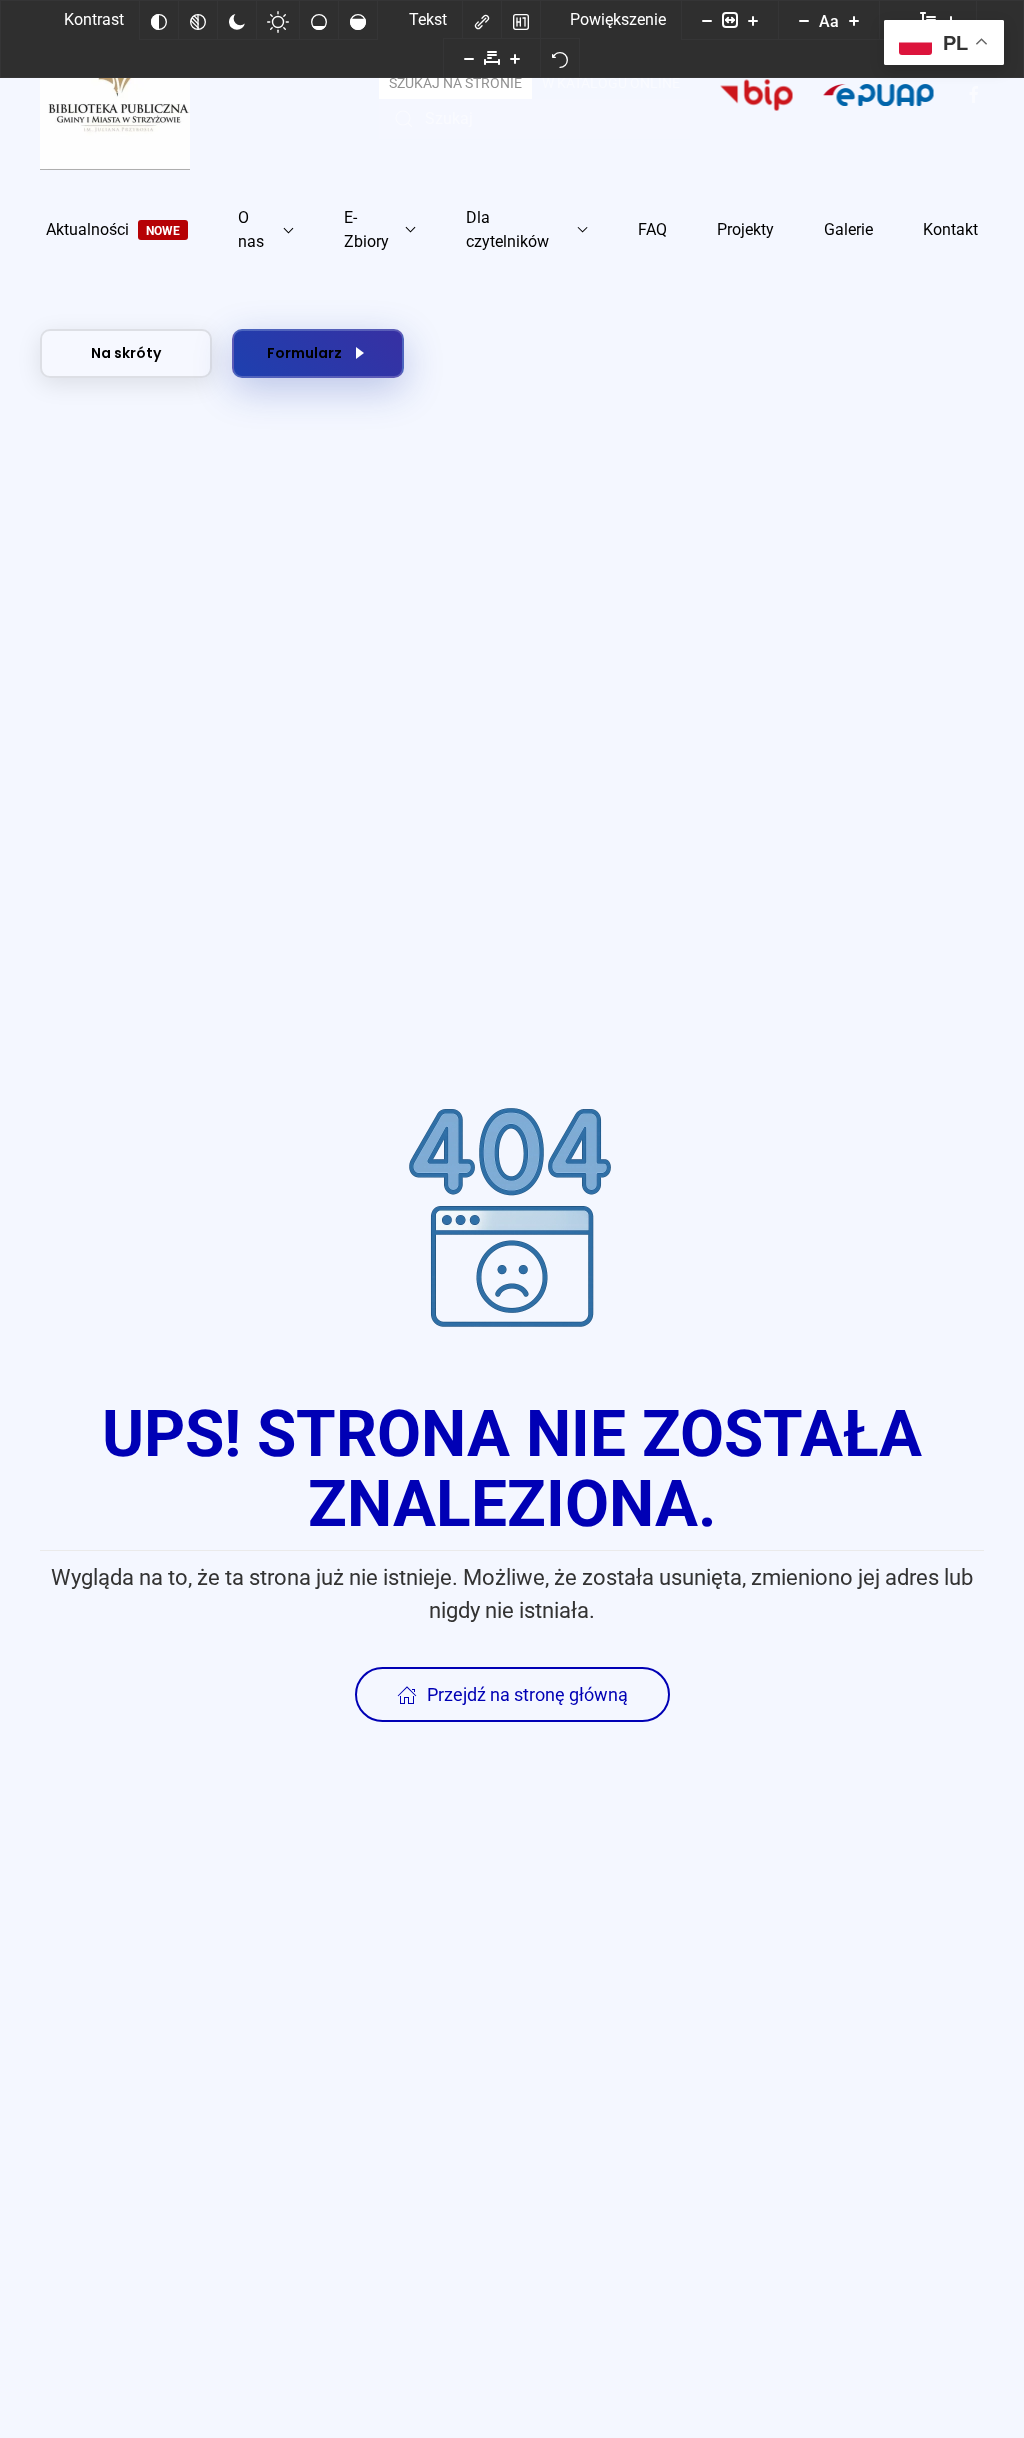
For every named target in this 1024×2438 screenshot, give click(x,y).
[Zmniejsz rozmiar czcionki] (804, 20)
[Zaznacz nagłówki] (521, 20)
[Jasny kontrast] (278, 20)
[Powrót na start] (115, 95)
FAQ (652, 229)
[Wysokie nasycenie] (358, 20)
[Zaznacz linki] (482, 20)
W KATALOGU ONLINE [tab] (611, 83)
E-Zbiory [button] (366, 229)
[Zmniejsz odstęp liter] (469, 58)
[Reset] (560, 58)
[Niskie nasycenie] (319, 20)
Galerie (848, 229)
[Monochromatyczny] (198, 20)
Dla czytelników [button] (507, 229)
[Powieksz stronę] (753, 20)
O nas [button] (251, 229)
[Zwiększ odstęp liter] (515, 58)
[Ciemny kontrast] (237, 20)
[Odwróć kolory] (159, 20)
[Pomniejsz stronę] (707, 20)
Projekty (745, 229)
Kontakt (950, 229)
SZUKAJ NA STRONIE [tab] (455, 83)
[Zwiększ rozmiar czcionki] (854, 20)
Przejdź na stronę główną (527, 1694)
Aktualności (113, 229)
